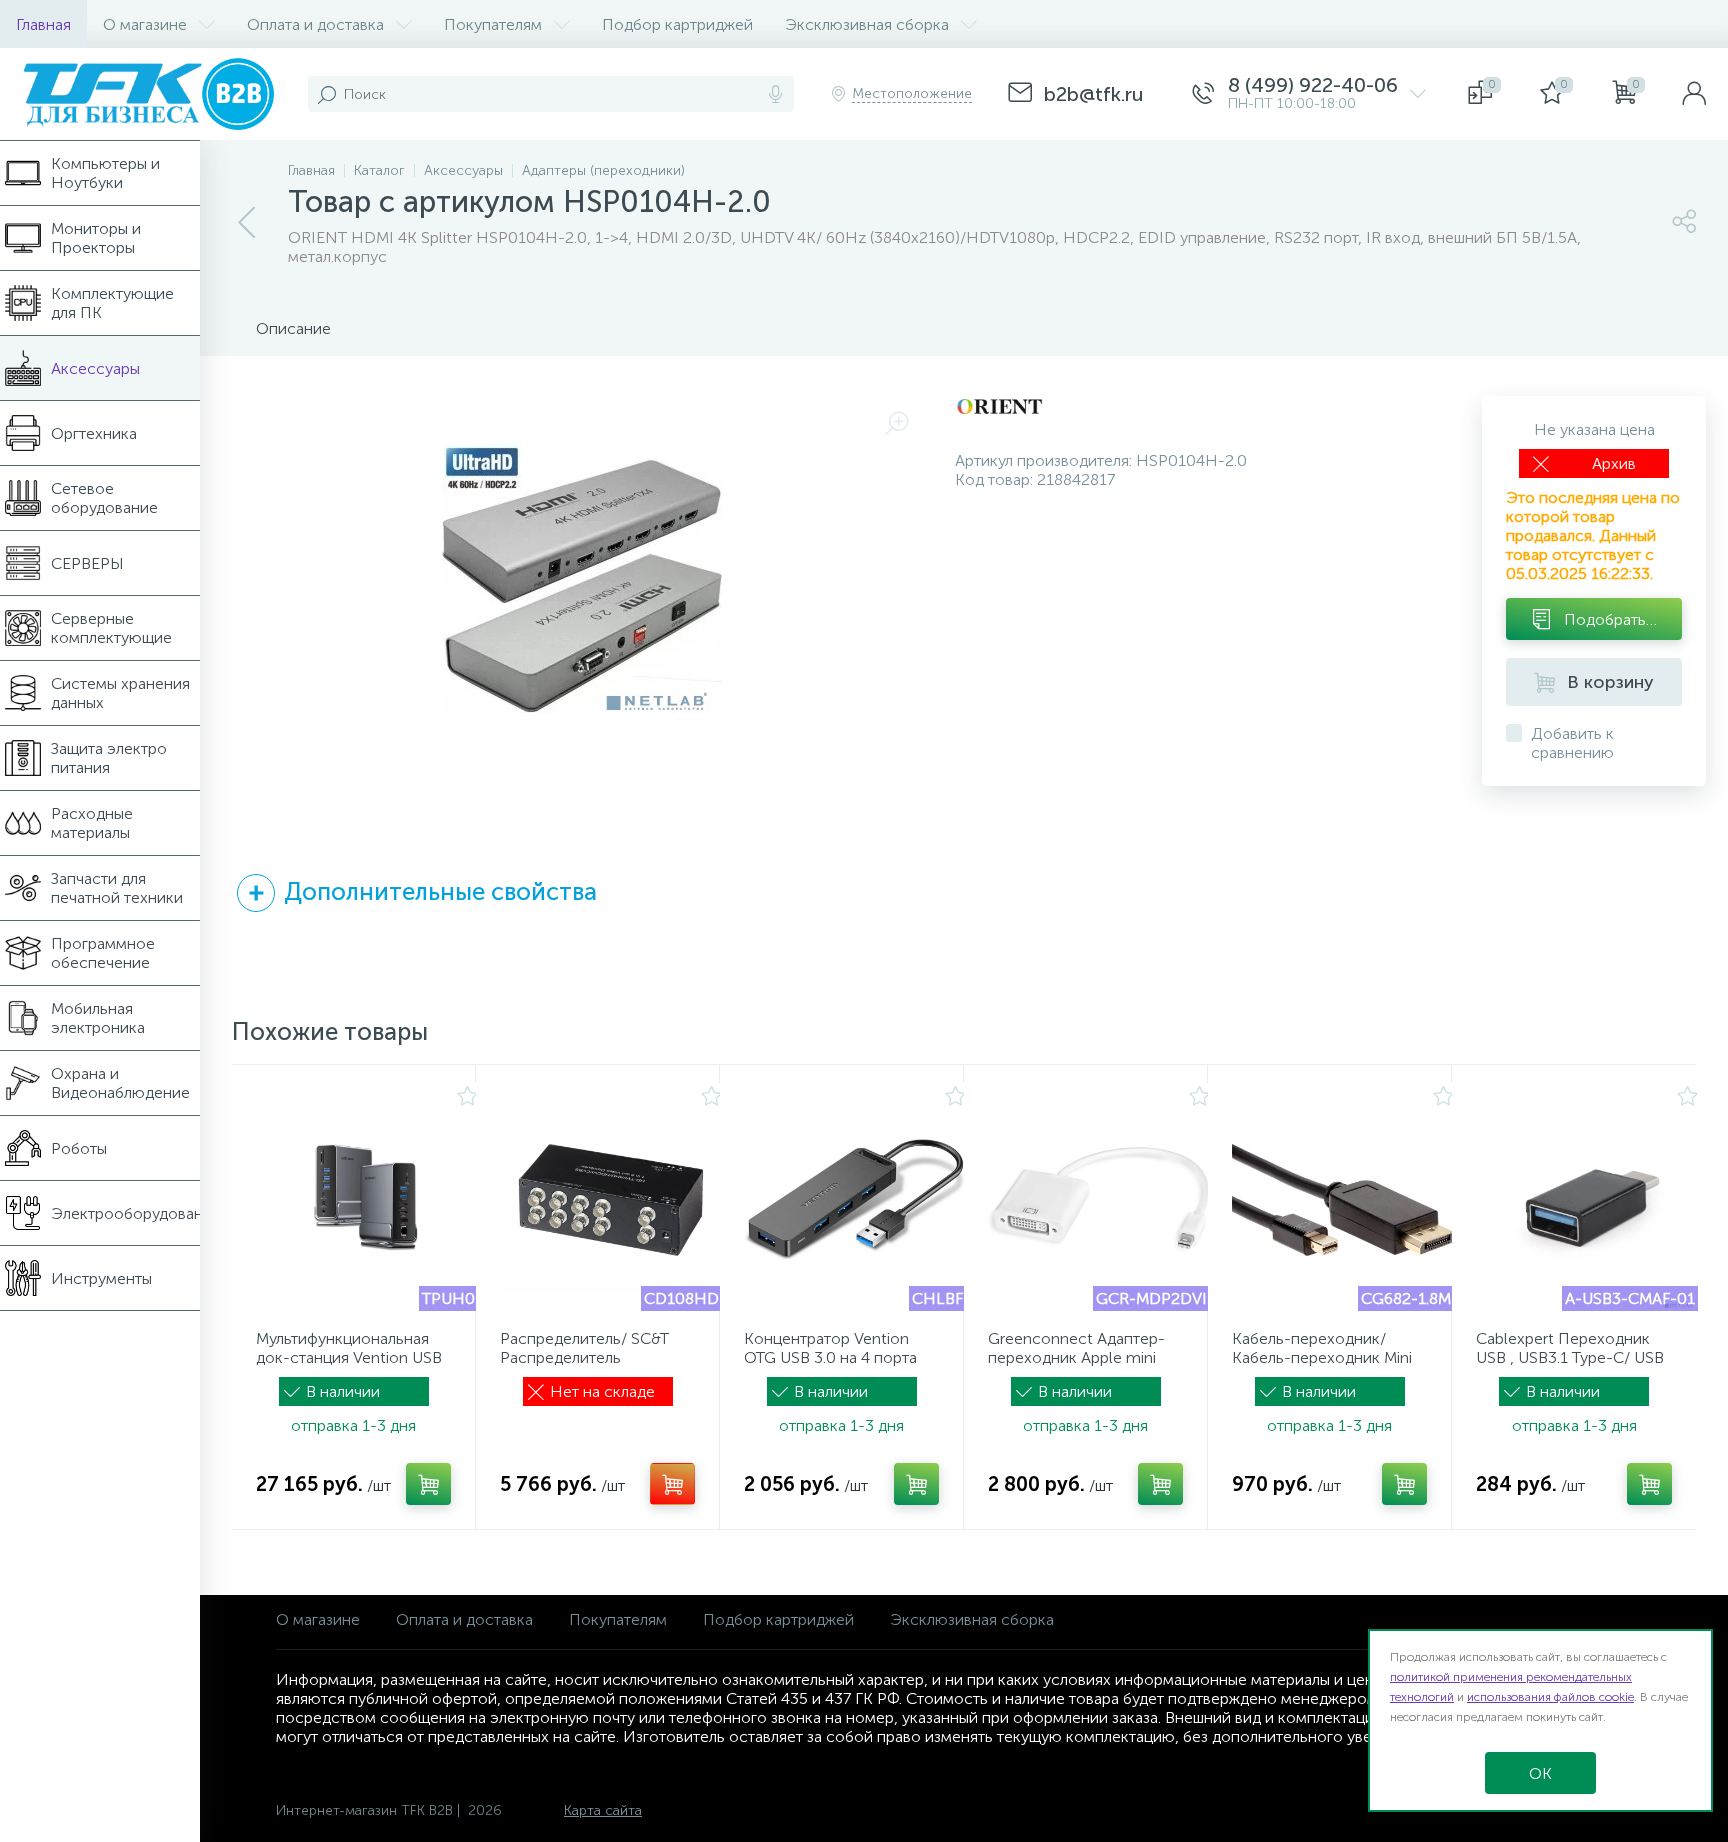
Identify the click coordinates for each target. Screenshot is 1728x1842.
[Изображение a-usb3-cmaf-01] (1587, 1200)
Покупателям (618, 1619)
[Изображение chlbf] (855, 1200)
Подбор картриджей (778, 1619)
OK (1540, 1773)
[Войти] (1694, 94)
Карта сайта (603, 1810)
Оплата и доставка (464, 1619)
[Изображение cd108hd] (611, 1200)
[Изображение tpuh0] (367, 1200)
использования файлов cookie (1550, 1697)
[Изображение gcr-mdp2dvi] (1099, 1200)
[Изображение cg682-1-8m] (1343, 1200)
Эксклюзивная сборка (972, 1619)
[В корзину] (428, 1484)
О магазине (318, 1619)
